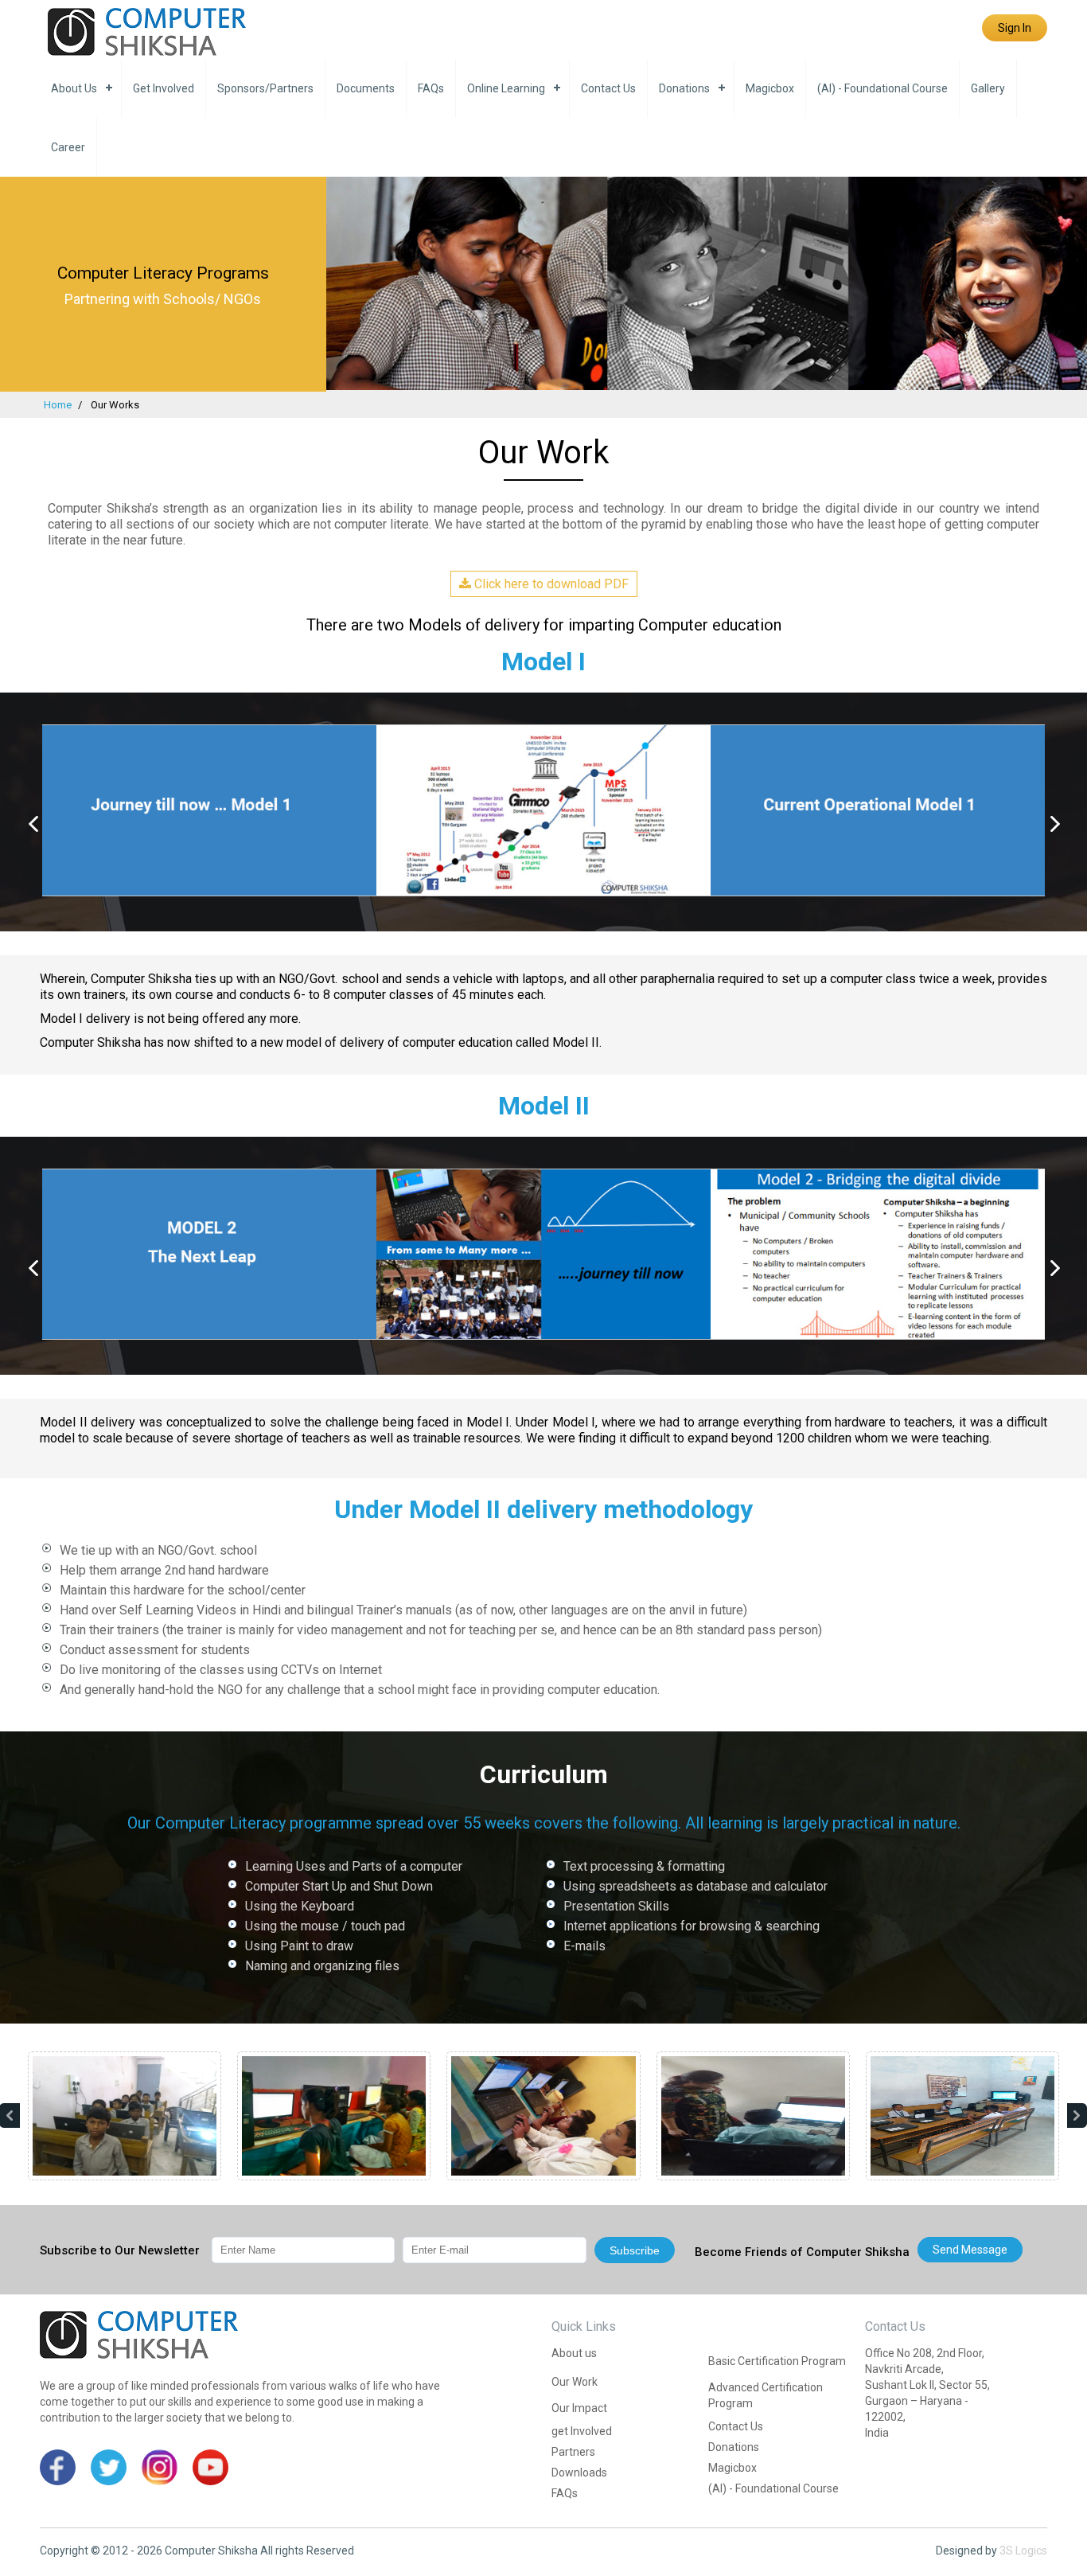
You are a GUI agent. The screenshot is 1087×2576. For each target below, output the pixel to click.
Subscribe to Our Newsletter (120, 2250)
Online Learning (506, 88)
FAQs (431, 88)
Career (68, 147)
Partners (573, 2452)
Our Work (575, 2382)
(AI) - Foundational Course (882, 88)
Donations (684, 88)
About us (74, 88)
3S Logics (1023, 2551)
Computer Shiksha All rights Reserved (259, 2551)
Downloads (579, 2473)
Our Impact (579, 2408)
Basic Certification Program (777, 2361)
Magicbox (770, 88)
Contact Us (608, 88)
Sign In (1015, 28)
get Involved (164, 88)
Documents (366, 88)
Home (58, 405)
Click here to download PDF (550, 584)
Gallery (988, 88)
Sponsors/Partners (265, 88)
